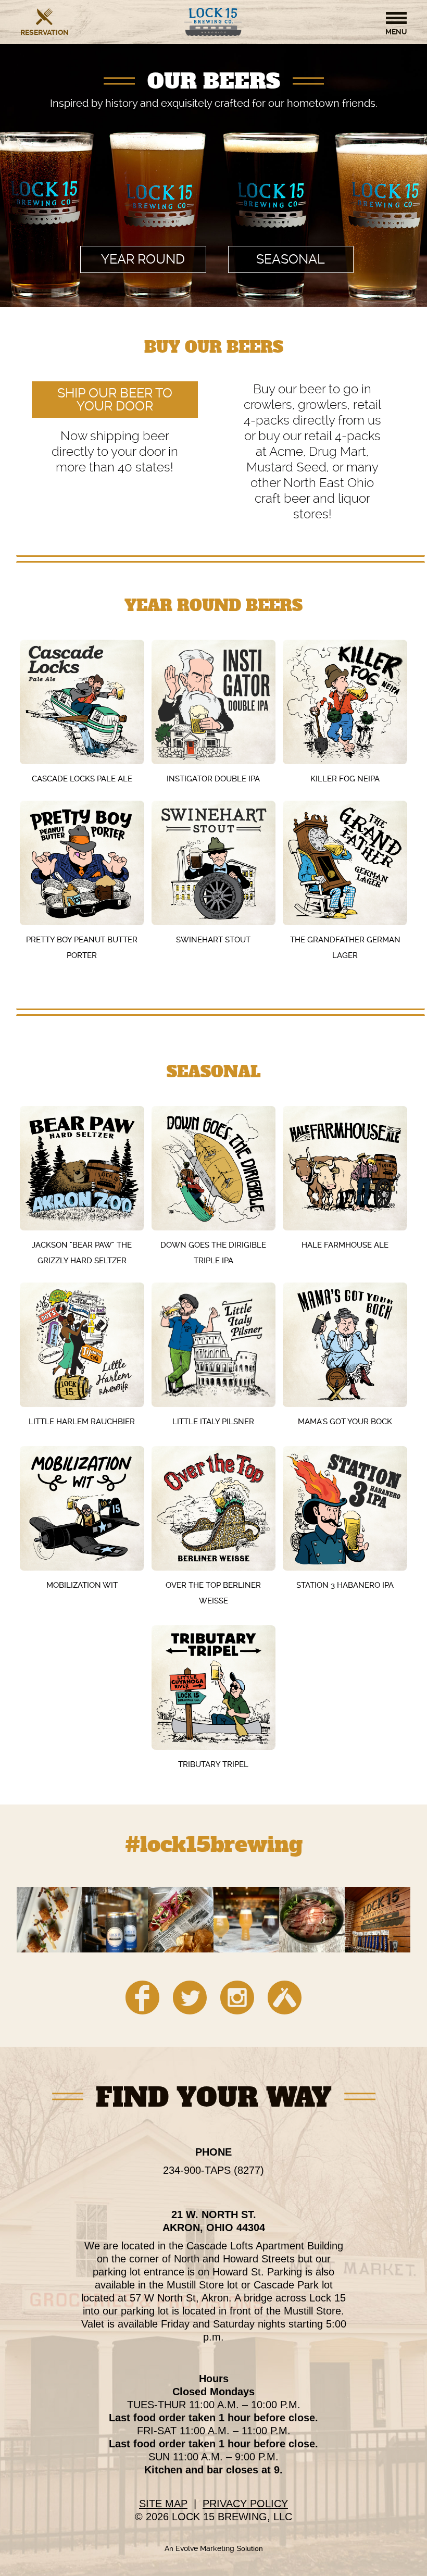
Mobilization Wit (82, 1585)
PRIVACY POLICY (245, 2504)
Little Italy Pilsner (213, 1422)
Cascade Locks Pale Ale (82, 779)
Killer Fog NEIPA (345, 779)
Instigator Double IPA (213, 779)
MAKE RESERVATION (45, 32)
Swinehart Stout (213, 940)
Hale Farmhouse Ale (345, 1245)
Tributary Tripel (213, 1764)
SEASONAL (291, 259)
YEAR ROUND (143, 259)
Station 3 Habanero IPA (345, 1585)
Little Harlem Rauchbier (82, 1422)
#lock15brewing (214, 1846)
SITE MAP (163, 2504)
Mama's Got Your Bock (345, 1422)
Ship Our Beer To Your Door (115, 400)
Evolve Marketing (206, 2548)
